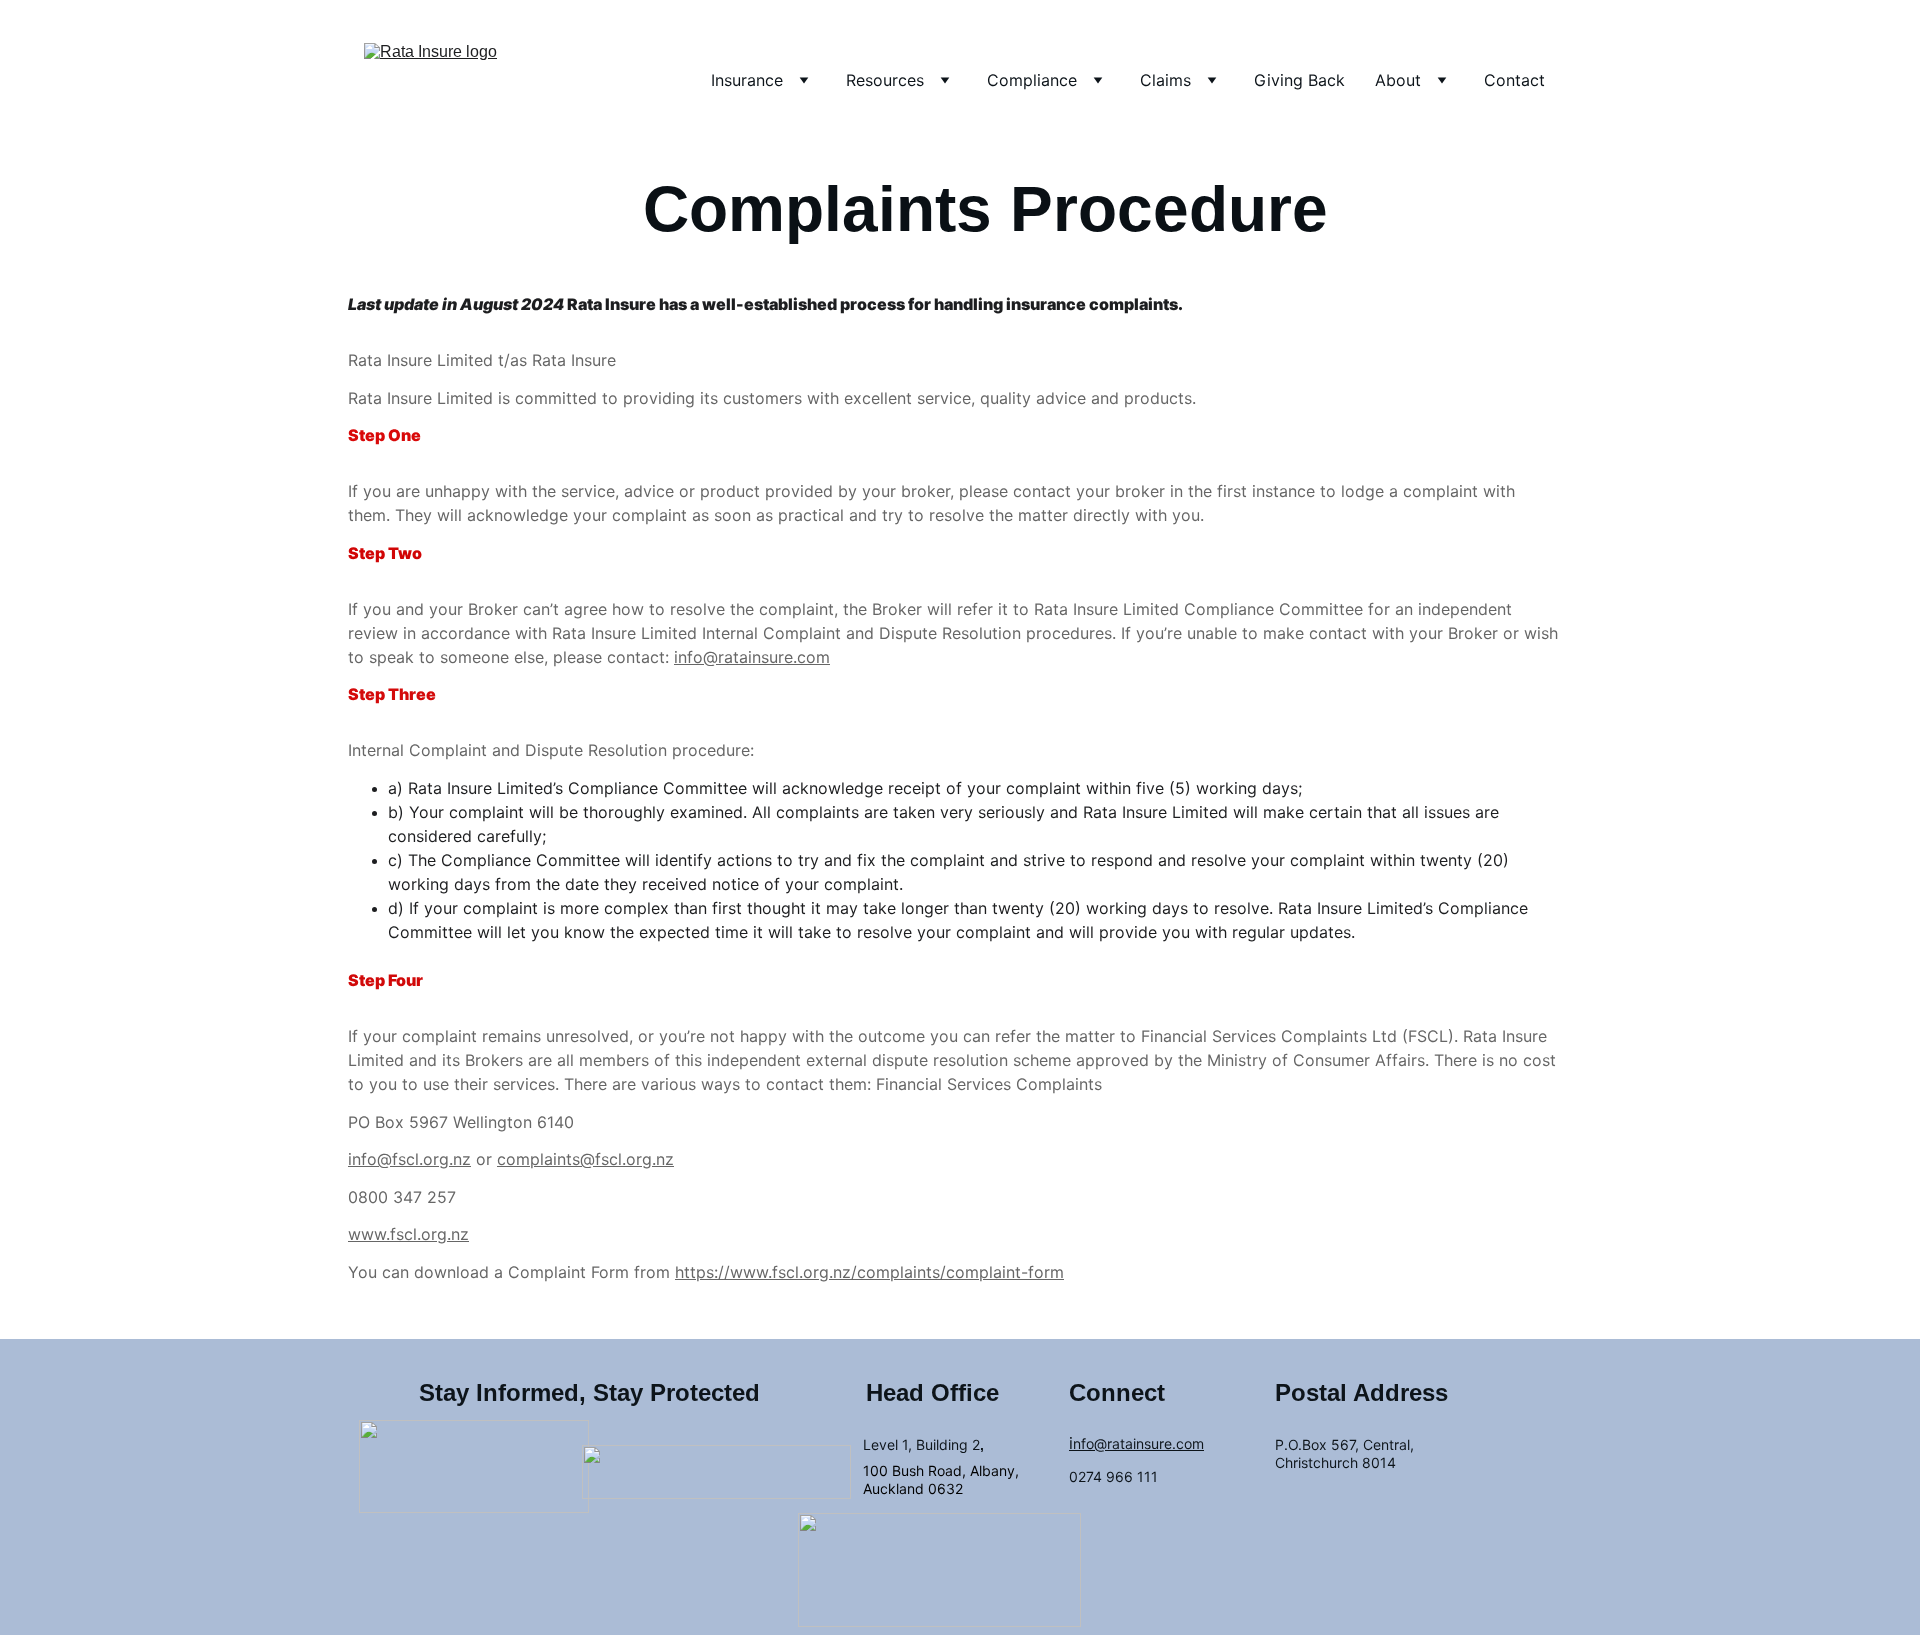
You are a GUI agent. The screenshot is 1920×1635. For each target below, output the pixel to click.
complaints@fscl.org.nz (585, 1159)
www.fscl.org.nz (408, 1234)
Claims (1165, 80)
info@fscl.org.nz (409, 1159)
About (1398, 80)
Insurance (747, 80)
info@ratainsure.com (752, 657)
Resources (885, 80)
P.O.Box (1301, 1444)
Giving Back (1299, 80)
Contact (1514, 80)
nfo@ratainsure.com (1138, 1443)
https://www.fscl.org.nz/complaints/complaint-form (869, 1272)
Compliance (1032, 80)
